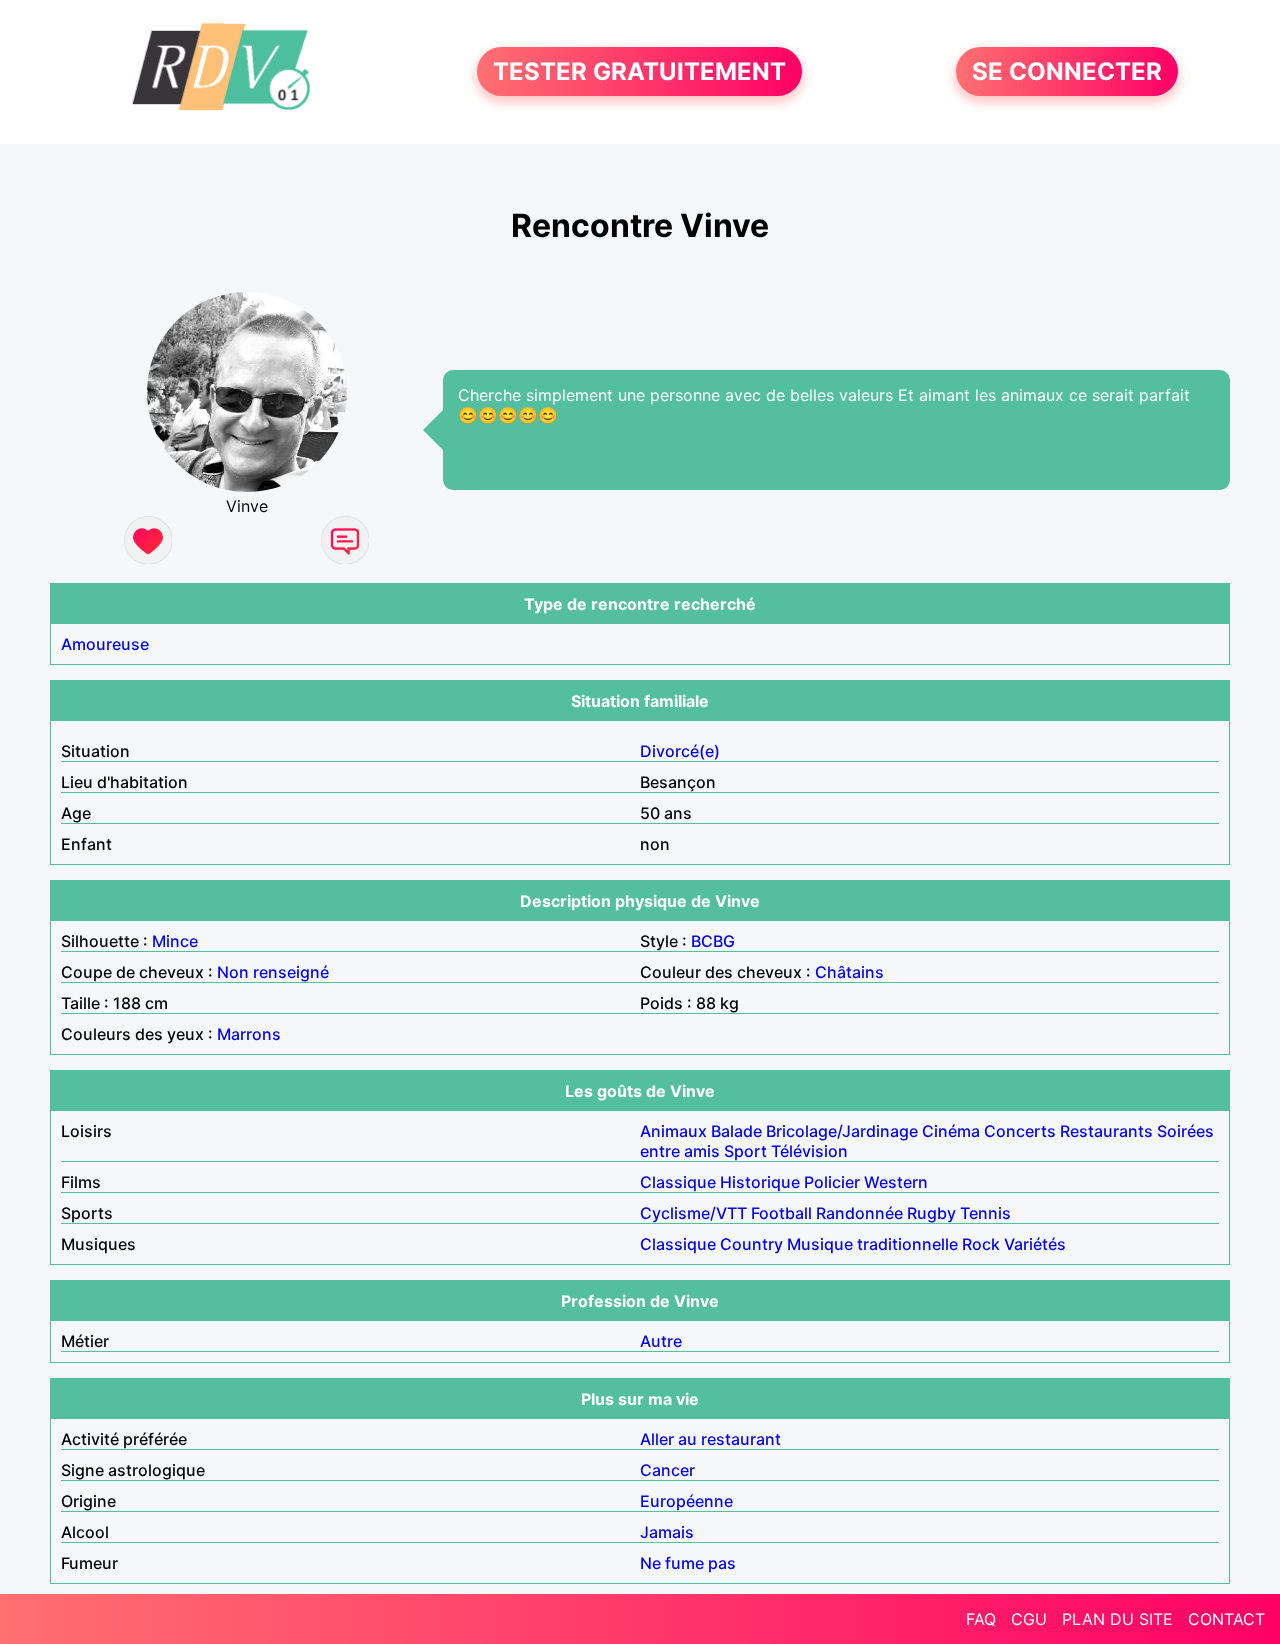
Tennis (985, 1213)
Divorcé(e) (680, 751)
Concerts (1020, 1131)
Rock (981, 1244)
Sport (745, 1151)
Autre (661, 1341)
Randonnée (859, 1213)
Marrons (249, 1034)
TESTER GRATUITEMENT (639, 71)
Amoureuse (105, 644)
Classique (678, 1182)
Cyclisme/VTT (693, 1213)
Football (781, 1213)
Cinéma (951, 1131)
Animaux (673, 1131)
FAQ (981, 1619)
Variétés (1035, 1244)
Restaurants (1106, 1131)
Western (896, 1182)
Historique (760, 1182)
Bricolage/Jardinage (842, 1131)
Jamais (667, 1532)
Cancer (667, 1470)
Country (751, 1244)
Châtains (849, 972)
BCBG (713, 941)
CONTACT (1226, 1619)
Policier (832, 1182)
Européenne (686, 1501)
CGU (1029, 1619)
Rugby (931, 1213)
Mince (175, 941)
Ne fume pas (688, 1563)
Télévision (809, 1151)
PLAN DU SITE (1117, 1619)
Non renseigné (273, 972)
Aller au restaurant (710, 1439)
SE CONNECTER (1067, 71)
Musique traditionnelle (872, 1244)
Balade (736, 1131)
